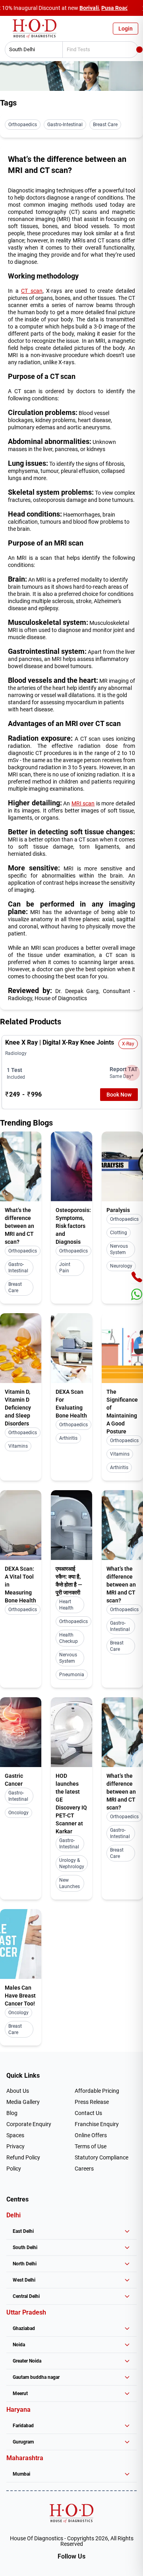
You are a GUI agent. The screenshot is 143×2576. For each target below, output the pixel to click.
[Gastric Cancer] (21, 1732)
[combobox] (31, 50)
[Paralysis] (122, 1166)
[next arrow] (132, 1073)
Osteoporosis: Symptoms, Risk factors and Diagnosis (73, 1226)
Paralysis (118, 1210)
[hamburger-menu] (8, 31)
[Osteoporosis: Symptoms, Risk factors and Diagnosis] (71, 1166)
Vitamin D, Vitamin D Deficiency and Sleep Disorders (18, 1408)
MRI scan (83, 803)
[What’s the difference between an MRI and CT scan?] (21, 1166)
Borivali (89, 8)
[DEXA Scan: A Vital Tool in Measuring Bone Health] (21, 1525)
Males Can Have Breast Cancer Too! (20, 1996)
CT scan (32, 291)
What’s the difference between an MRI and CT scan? (19, 1226)
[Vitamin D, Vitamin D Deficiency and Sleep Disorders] (21, 1348)
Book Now (119, 1095)
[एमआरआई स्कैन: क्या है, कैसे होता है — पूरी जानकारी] (71, 1525)
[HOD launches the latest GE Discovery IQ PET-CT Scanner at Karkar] (71, 1732)
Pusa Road (115, 8)
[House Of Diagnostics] (71, 2513)
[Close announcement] (135, 8)
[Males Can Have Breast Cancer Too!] (21, 1944)
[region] (71, 1072)
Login (126, 29)
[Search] (139, 50)
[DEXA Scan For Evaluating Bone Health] (71, 1348)
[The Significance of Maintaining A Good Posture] (122, 1348)
